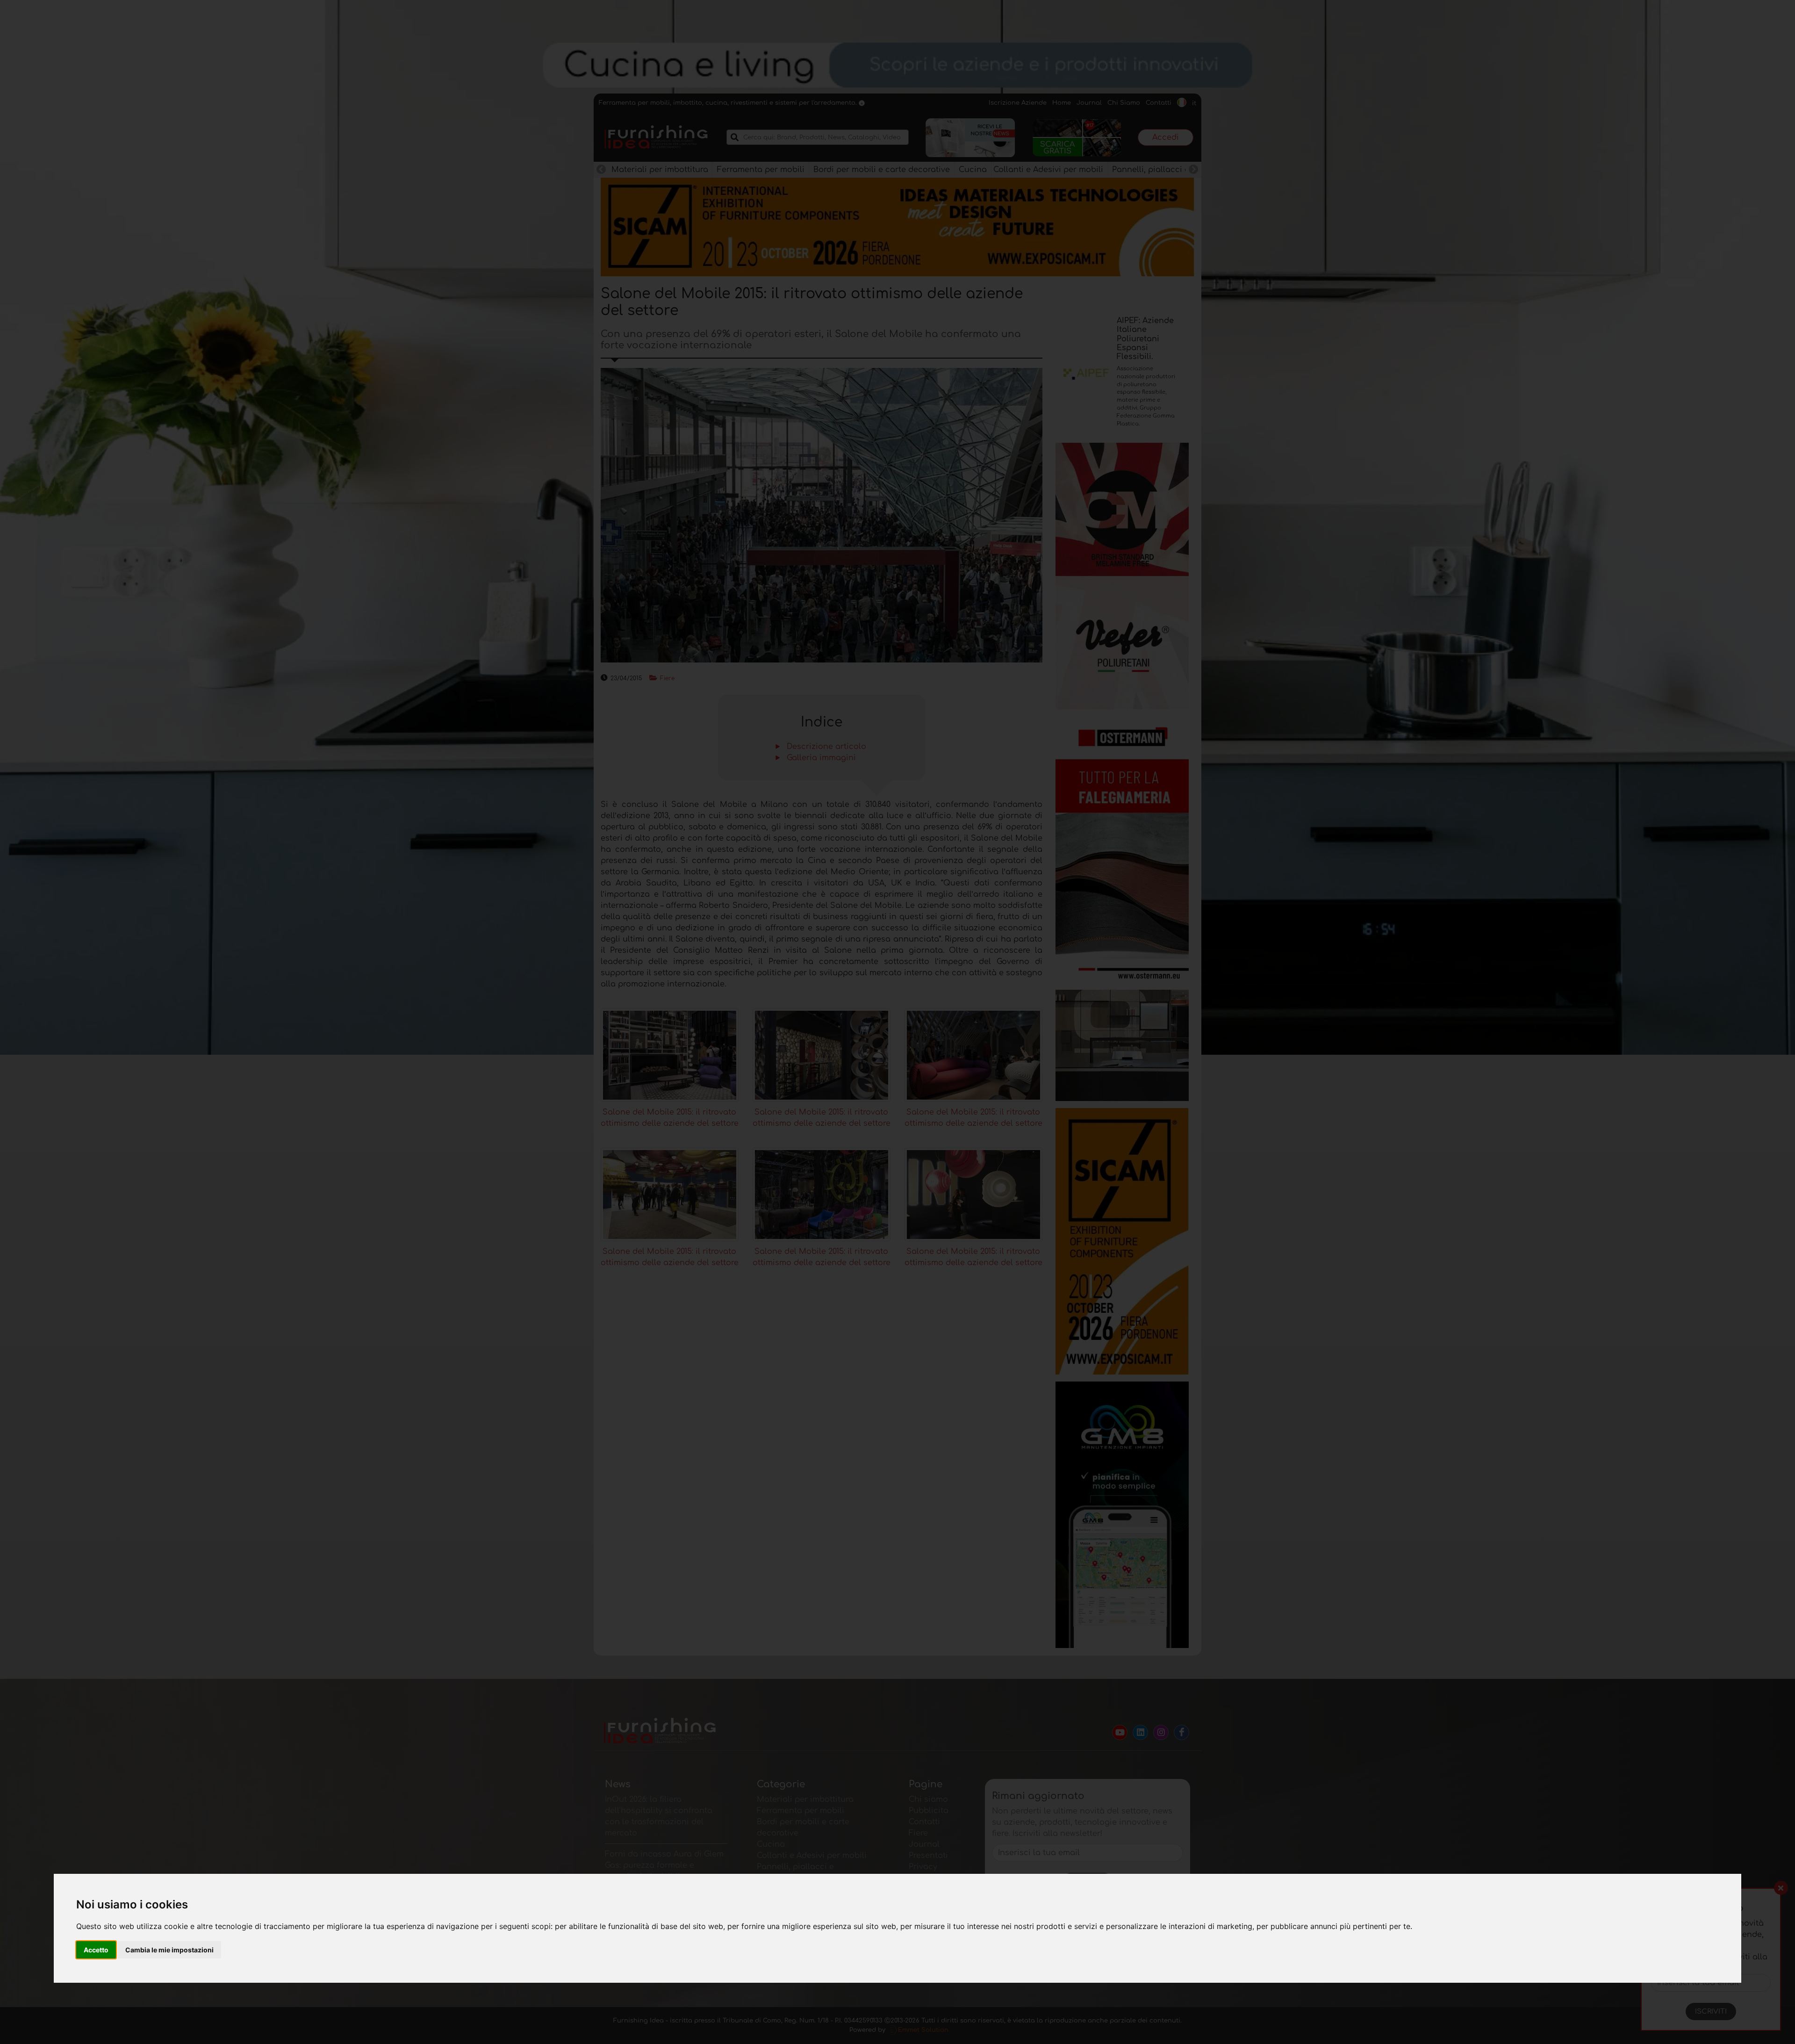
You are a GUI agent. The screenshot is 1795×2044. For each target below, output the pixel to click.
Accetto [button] (96, 1950)
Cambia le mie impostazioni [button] (169, 1950)
